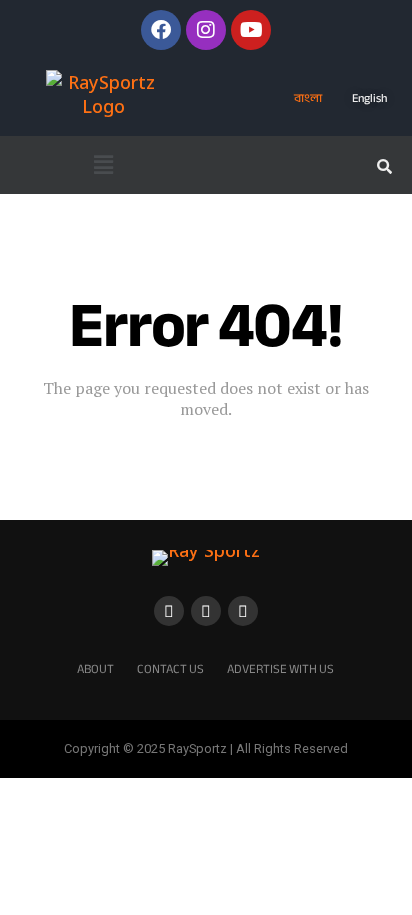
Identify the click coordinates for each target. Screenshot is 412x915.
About (95, 669)
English (369, 98)
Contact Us (170, 669)
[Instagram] (206, 30)
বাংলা (308, 98)
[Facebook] (161, 30)
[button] (103, 165)
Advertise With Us (280, 669)
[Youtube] (251, 30)
